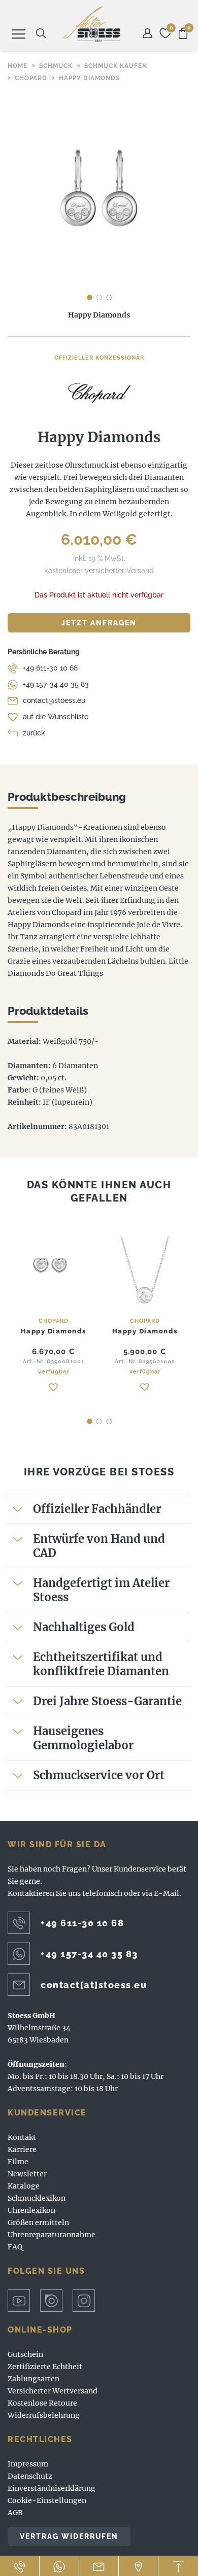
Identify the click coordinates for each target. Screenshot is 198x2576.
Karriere (22, 2149)
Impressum (28, 2464)
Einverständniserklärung (52, 2488)
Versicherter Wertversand (53, 2391)
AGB (15, 2513)
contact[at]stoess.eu (94, 1985)
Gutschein (25, 2354)
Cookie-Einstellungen (47, 2500)
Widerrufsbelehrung (44, 2415)
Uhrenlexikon (31, 2210)
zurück (34, 733)
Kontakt (22, 2137)
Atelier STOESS (92, 24)
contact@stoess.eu (54, 700)
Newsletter (27, 2174)
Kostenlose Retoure (42, 2403)
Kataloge (24, 2186)
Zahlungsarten (34, 2379)
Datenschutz (30, 2476)
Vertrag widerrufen (69, 2536)
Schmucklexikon (37, 2198)
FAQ (15, 2247)
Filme (18, 2162)
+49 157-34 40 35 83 (56, 684)
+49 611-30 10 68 (50, 668)
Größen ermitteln (38, 2222)
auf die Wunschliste (56, 717)
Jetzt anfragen (99, 623)
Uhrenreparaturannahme (52, 2235)
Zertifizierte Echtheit (45, 2367)
